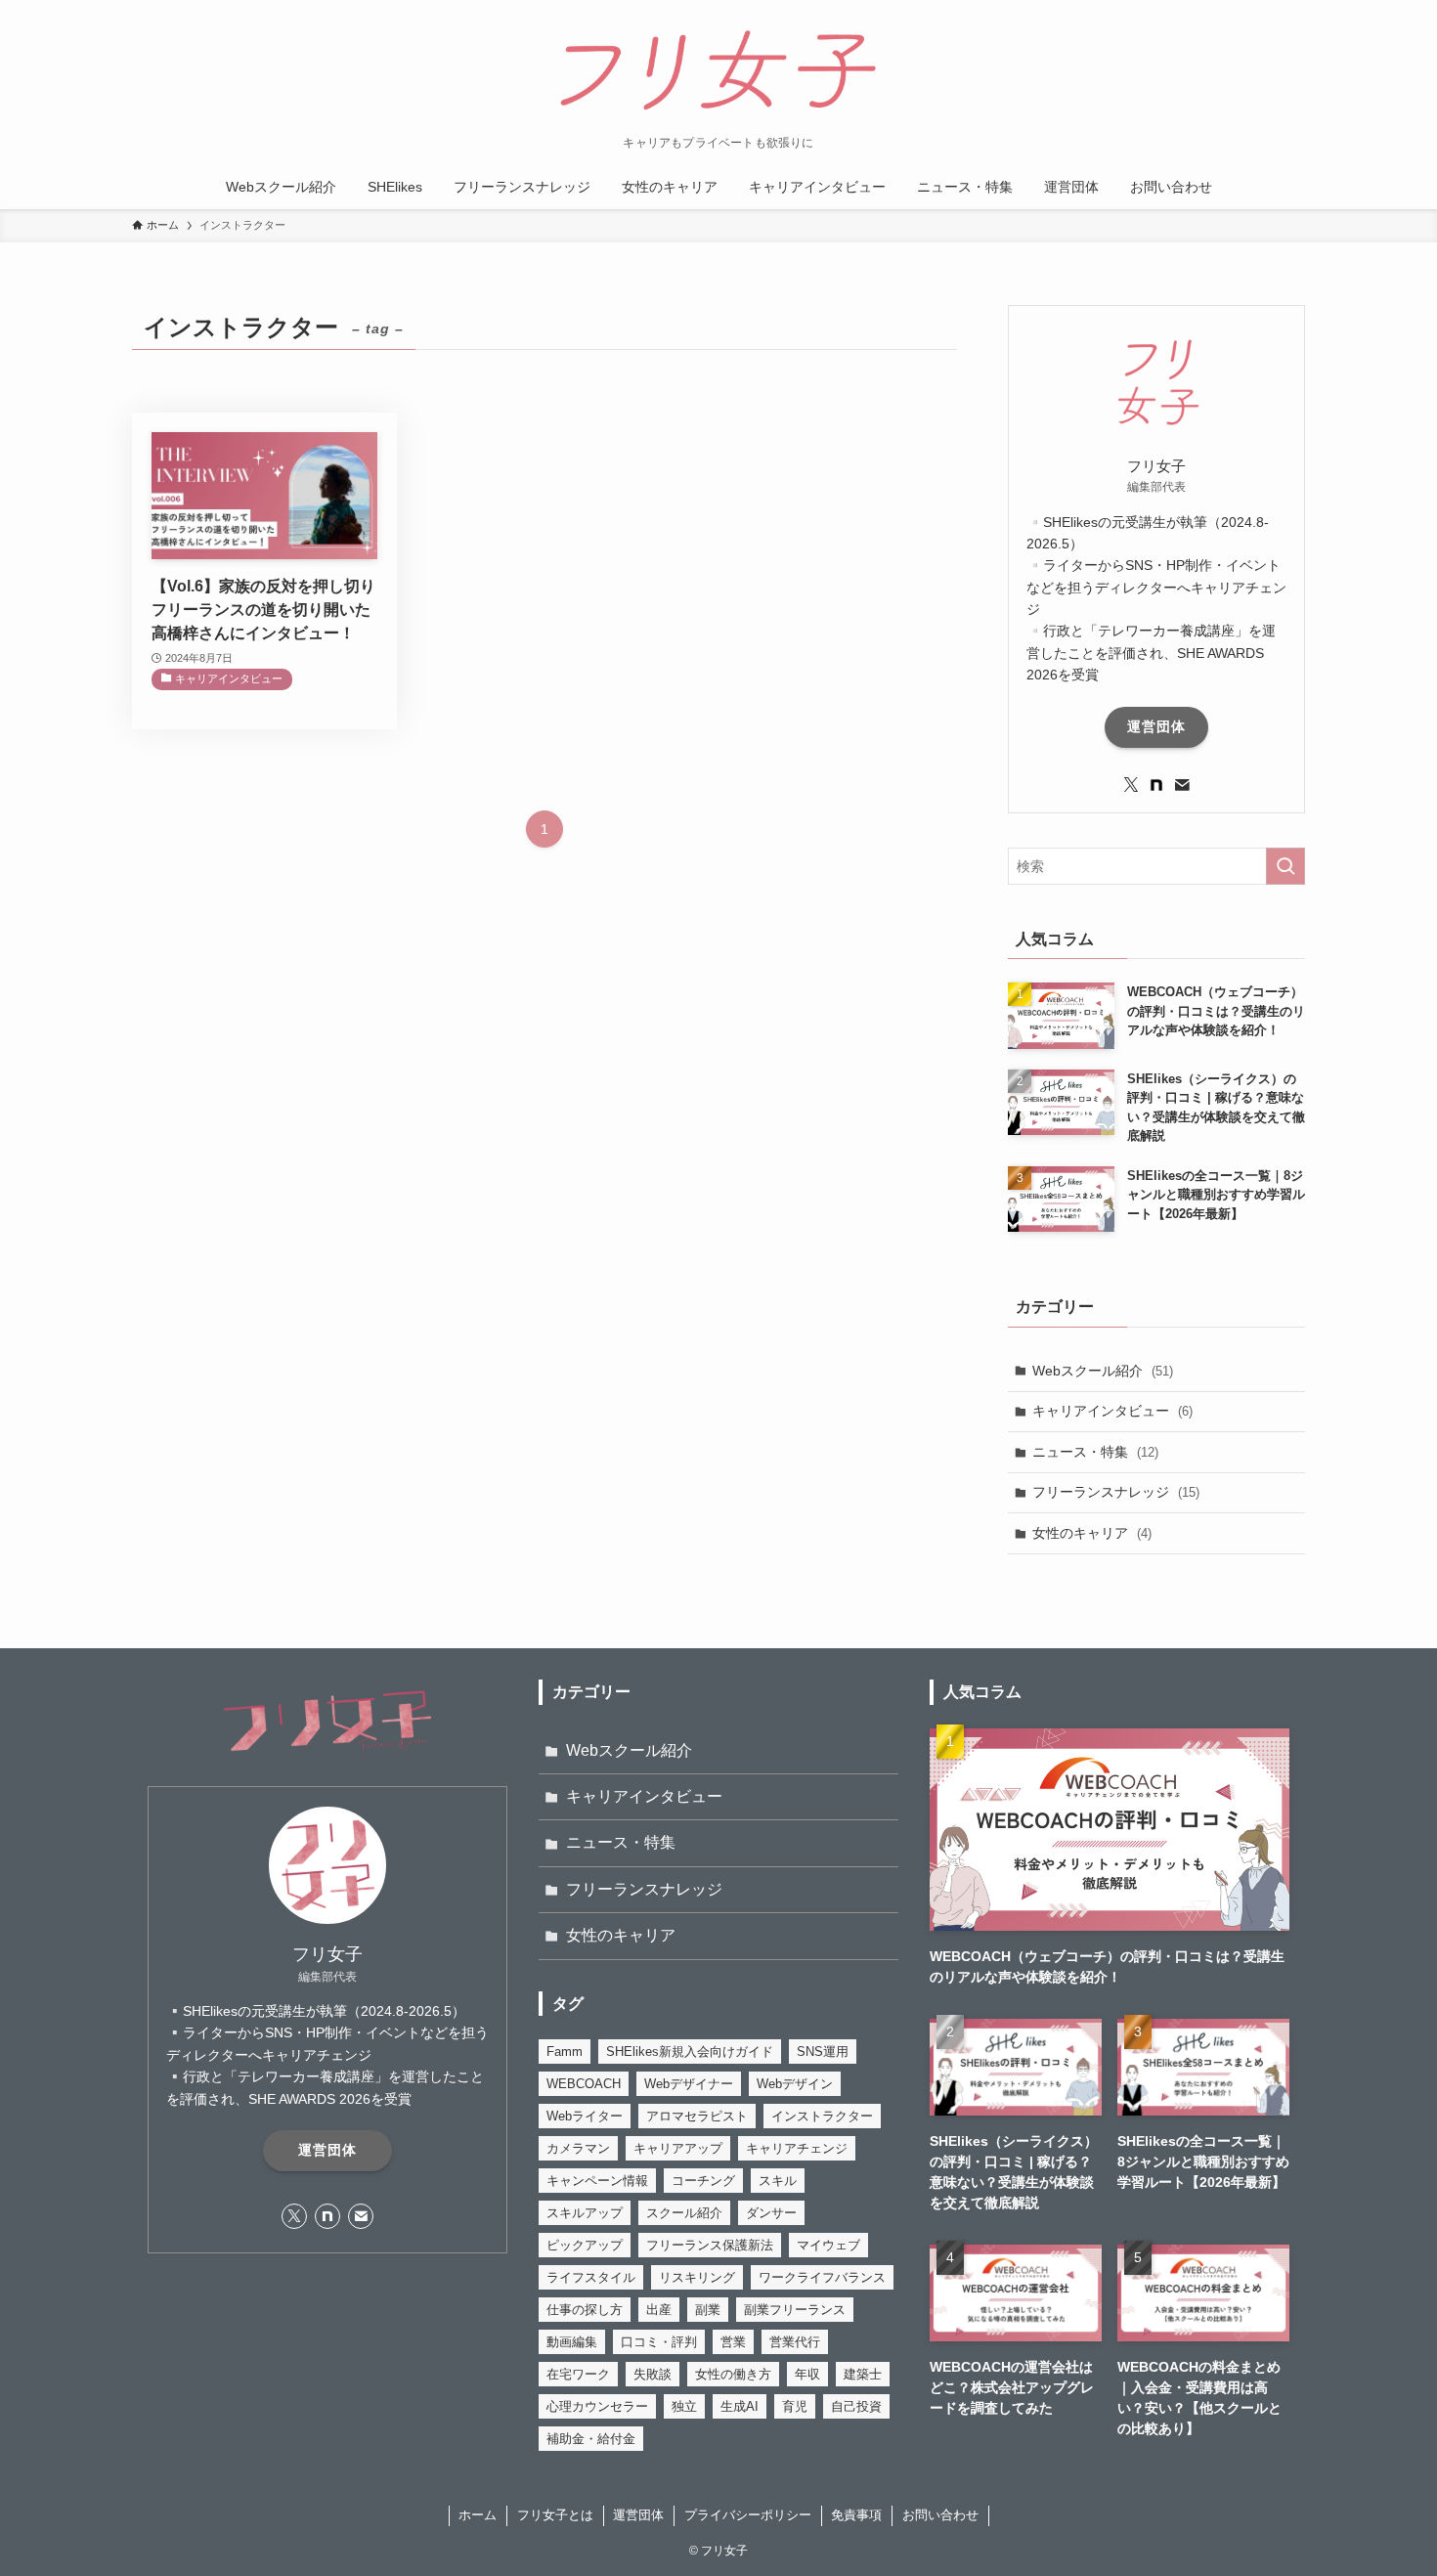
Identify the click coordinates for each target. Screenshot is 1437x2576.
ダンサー (771, 2213)
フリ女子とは (555, 2515)
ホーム (478, 2515)
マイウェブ (828, 2245)
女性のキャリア (1092, 1533)
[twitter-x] (1131, 785)
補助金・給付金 (591, 2439)
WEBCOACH (584, 2084)
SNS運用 (823, 2052)
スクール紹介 (684, 2213)
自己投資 (856, 2406)
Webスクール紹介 (1103, 1371)
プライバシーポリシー (748, 2515)
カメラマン (578, 2148)
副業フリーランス (795, 2310)
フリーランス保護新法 (710, 2245)
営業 (733, 2342)
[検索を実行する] (1285, 866)
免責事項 (856, 2515)
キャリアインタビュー (1112, 1411)
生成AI (740, 2406)
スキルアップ (585, 2213)
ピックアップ (585, 2245)
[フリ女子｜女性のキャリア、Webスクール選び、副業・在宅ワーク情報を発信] (718, 72)
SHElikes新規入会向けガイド (690, 2052)
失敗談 (653, 2374)
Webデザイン (795, 2084)
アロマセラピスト (697, 2116)
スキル (778, 2181)
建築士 (863, 2374)
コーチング (703, 2181)
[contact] (1182, 785)
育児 (795, 2406)
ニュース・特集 (1095, 1452)
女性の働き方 (733, 2374)
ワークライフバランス (822, 2277)
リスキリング (697, 2277)
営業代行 (795, 2342)
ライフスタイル (591, 2277)
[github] (1156, 785)
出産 (659, 2310)
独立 (684, 2406)
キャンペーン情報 (597, 2181)
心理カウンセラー (597, 2406)
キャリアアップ (678, 2148)
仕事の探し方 (585, 2310)
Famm (565, 2052)
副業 (708, 2310)
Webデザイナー (689, 2084)
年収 (807, 2374)
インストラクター (822, 2116)
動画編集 (572, 2342)
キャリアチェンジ (797, 2148)
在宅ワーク (578, 2374)
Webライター (585, 2116)
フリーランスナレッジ (1116, 1492)
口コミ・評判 (659, 2342)
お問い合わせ (940, 2515)
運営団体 (1156, 726)
